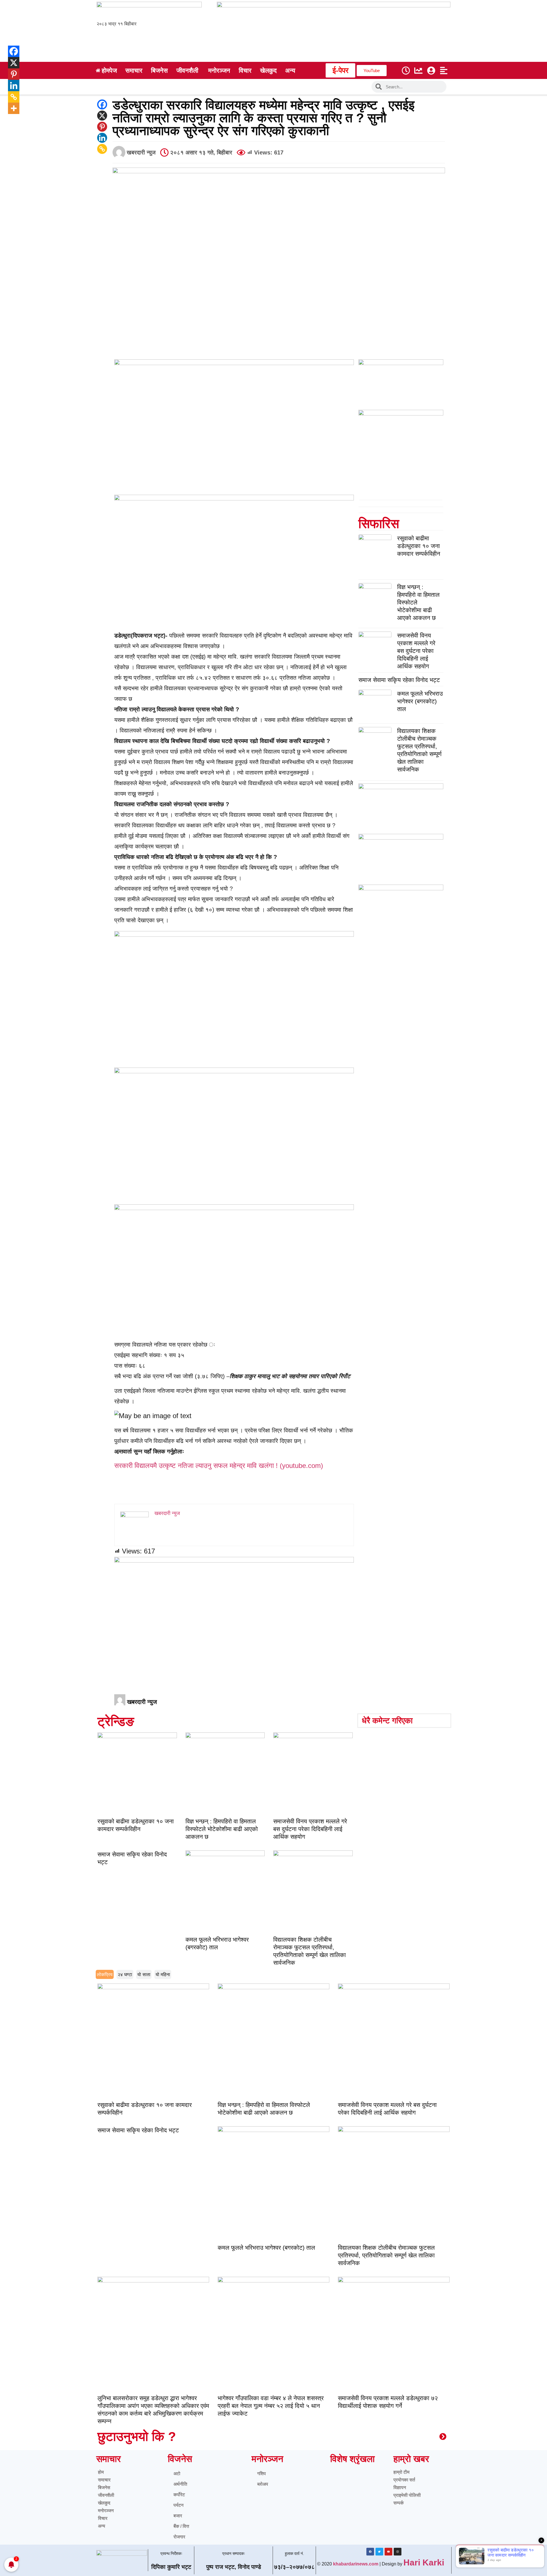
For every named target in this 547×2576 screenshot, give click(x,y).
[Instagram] (398, 2552)
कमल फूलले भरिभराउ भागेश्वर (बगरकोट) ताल (420, 701)
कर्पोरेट (179, 2495)
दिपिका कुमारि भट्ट (171, 2567)
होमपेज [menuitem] (109, 71)
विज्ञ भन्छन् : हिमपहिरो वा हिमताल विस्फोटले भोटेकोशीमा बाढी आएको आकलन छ (222, 1829)
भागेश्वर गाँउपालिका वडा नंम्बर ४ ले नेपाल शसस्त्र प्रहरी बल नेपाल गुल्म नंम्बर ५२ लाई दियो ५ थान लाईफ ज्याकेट (271, 2406)
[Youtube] (388, 2552)
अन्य (102, 2526)
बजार (178, 2516)
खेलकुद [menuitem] (268, 71)
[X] (102, 116)
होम (101, 2472)
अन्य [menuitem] (290, 71)
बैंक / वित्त (181, 2526)
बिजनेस (104, 2488)
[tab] (105, 1974)
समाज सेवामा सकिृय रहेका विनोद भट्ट (399, 680)
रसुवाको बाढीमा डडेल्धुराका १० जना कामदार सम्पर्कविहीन (419, 546)
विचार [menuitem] (245, 71)
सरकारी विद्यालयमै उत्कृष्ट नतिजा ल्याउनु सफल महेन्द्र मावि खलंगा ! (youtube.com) (219, 1466)
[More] (10, 108)
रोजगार (179, 2537)
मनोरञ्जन (106, 2511)
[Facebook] (102, 104)
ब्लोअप (263, 2484)
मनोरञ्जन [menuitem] (219, 71)
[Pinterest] (102, 127)
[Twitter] (379, 2552)
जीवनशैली (106, 2495)
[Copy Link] (102, 149)
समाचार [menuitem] (134, 71)
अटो (177, 2474)
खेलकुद (104, 2503)
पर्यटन (178, 2505)
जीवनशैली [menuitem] (187, 71)
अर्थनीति (180, 2484)
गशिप (262, 2474)
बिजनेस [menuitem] (159, 71)
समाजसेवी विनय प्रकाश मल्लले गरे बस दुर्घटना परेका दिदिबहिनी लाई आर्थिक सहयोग (416, 651)
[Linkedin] (102, 138)
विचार (103, 2518)
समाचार (104, 2480)
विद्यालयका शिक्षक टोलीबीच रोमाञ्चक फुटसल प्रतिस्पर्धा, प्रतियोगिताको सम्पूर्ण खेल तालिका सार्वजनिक (386, 2255)
